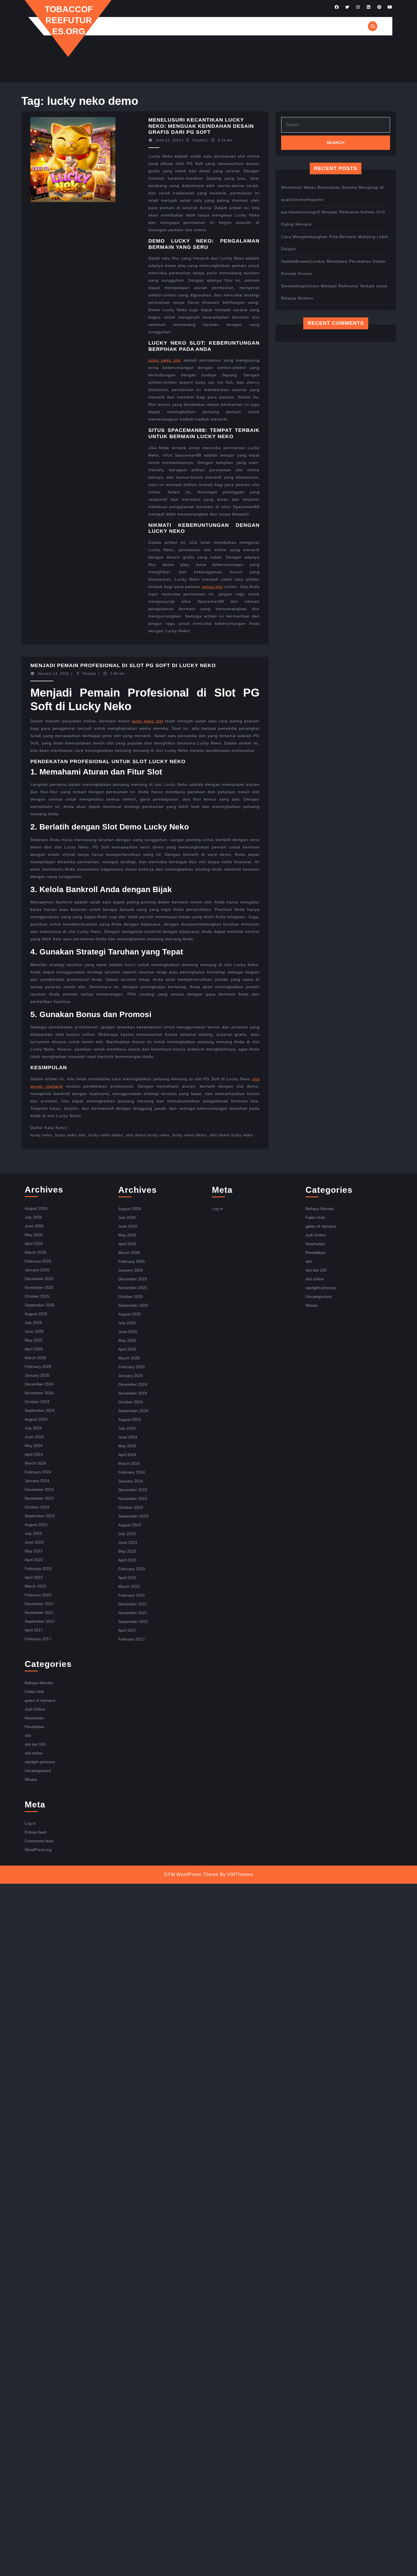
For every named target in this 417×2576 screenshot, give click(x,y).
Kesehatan (34, 1718)
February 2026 (38, 1261)
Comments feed (39, 1841)
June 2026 (34, 1226)
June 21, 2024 (168, 140)
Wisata (31, 1779)
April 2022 (34, 1577)
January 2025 (37, 1375)
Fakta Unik (34, 1692)
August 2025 (36, 1314)
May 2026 (34, 1235)
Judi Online (35, 1709)
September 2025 (40, 1305)
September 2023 (40, 1516)
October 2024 (37, 1402)
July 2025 (33, 1323)
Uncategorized (38, 1771)
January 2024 (37, 1481)
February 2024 (38, 1472)
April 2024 (34, 1454)
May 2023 (34, 1551)
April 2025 (34, 1349)
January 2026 (37, 1270)
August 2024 (36, 1419)
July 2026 (33, 1217)
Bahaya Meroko (39, 1683)
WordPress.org (38, 1850)
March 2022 (35, 1586)
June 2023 (34, 1542)
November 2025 (39, 1287)
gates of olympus (40, 1700)
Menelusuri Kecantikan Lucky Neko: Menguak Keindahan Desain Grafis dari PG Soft (201, 126)
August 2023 (36, 1525)
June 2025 (34, 1331)
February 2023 (38, 1569)
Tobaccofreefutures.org (69, 20)
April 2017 (34, 1630)
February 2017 (38, 1639)
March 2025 (35, 1358)
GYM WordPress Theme (191, 1874)
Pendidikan (35, 1727)
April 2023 (34, 1560)
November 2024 (39, 1393)
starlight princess (40, 1762)
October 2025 (37, 1296)
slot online (34, 1753)
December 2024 (39, 1384)
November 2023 (39, 1498)
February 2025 (38, 1366)
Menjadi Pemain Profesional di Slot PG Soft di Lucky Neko (123, 665)
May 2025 (34, 1340)
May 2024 (34, 1446)
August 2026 (36, 1208)
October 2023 (37, 1507)
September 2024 (40, 1410)
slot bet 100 (35, 1744)
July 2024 (33, 1428)
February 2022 (38, 1595)
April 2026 (34, 1244)
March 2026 (35, 1252)
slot (28, 1735)
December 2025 (39, 1279)
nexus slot (212, 587)
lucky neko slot (165, 360)
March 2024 (35, 1463)
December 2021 (39, 1604)
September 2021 (40, 1621)
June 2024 (34, 1437)
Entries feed (35, 1832)
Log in (30, 1823)
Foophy (200, 140)
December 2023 (39, 1489)
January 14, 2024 (53, 674)
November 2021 (39, 1612)
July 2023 (33, 1533)
